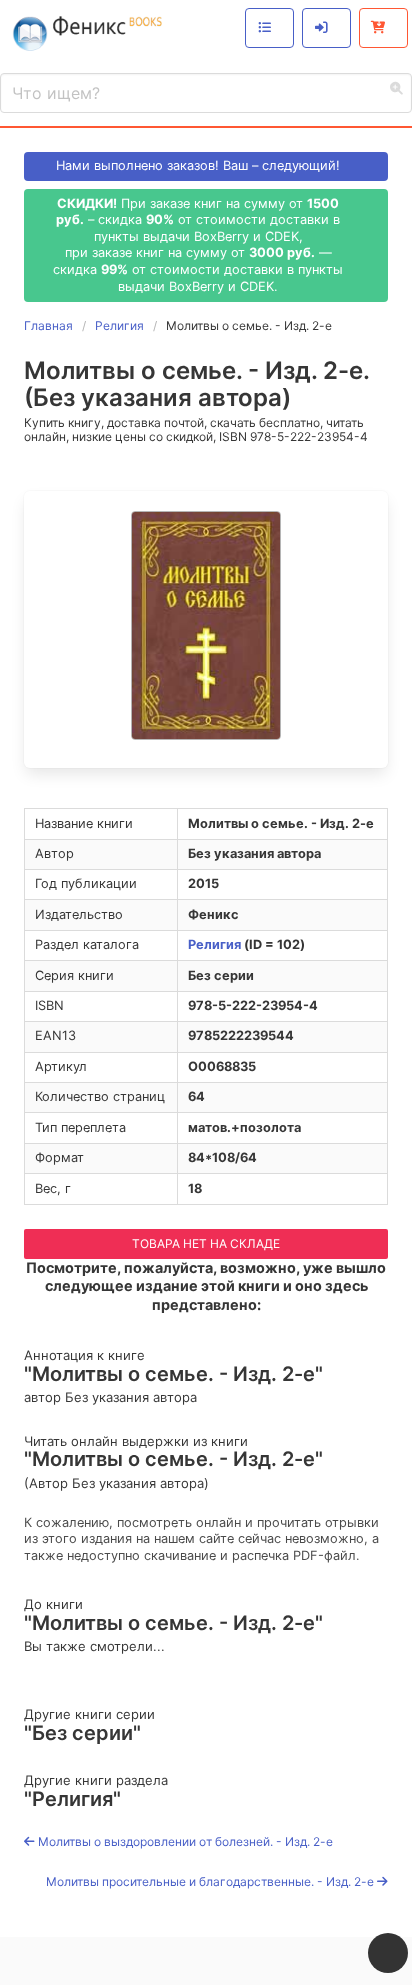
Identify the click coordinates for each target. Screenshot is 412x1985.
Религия (214, 944)
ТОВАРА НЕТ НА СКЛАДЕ (206, 1243)
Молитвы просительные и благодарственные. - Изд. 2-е (211, 1881)
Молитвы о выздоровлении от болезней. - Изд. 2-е (184, 1841)
